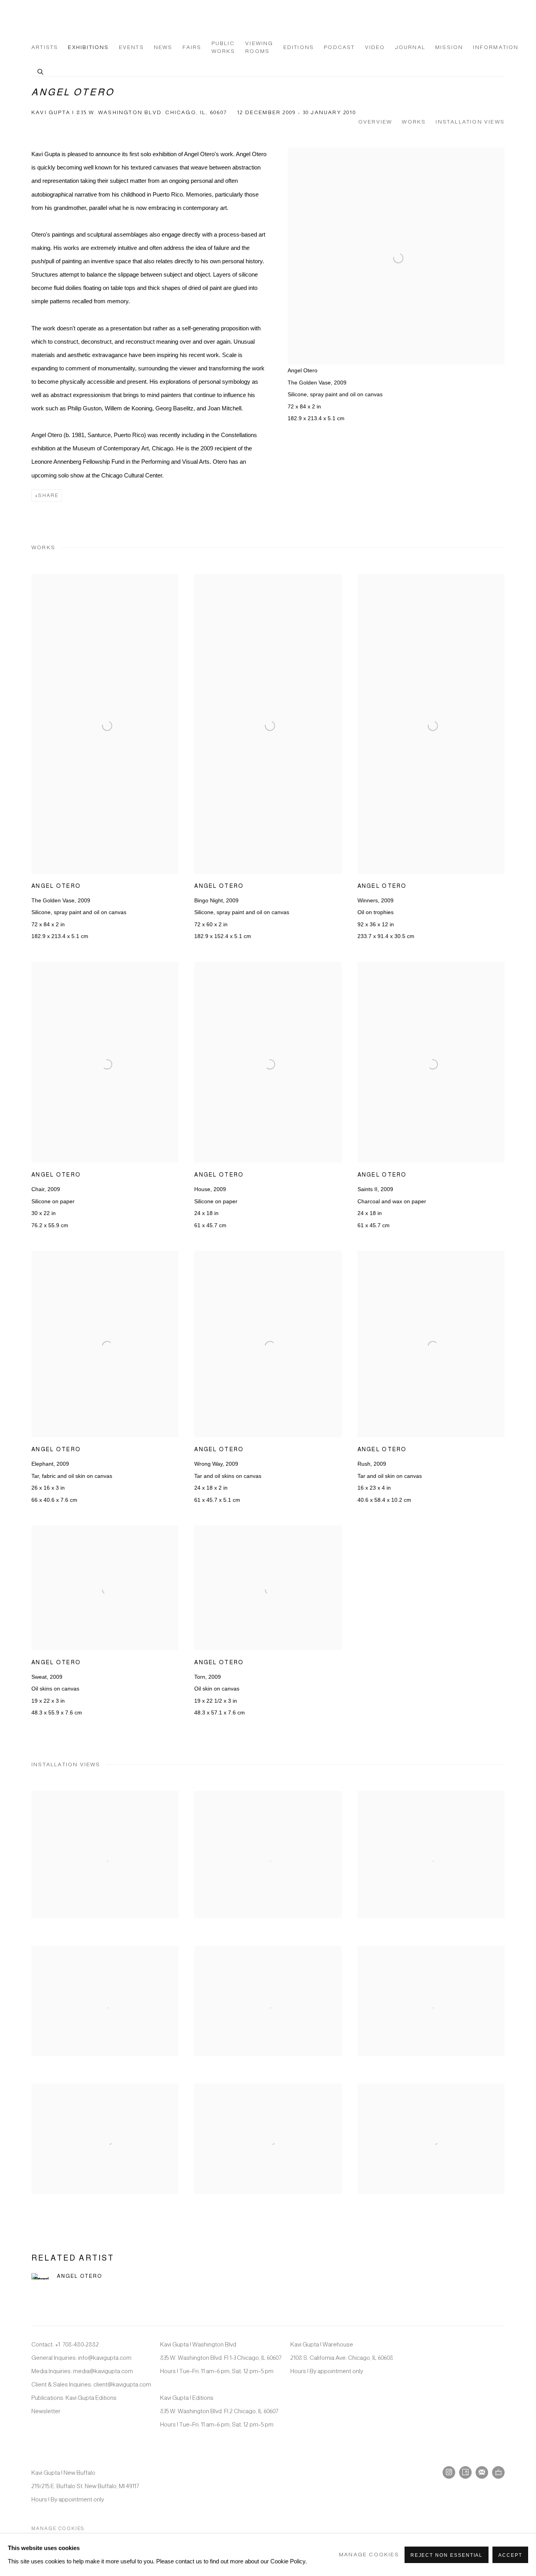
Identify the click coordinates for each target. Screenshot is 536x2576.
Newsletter (46, 2411)
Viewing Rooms (259, 47)
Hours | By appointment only (327, 2371)
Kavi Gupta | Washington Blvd (198, 2344)
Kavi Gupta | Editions (187, 2398)
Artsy (465, 2472)
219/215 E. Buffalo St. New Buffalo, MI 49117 (85, 2486)
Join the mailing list (482, 2472)
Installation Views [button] (470, 122)
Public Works (223, 47)
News (163, 47)
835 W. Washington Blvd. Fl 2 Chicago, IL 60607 (219, 2411)
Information (496, 47)
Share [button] (48, 496)
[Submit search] (41, 71)
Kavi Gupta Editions (91, 2398)
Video (375, 47)
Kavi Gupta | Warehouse (322, 2344)
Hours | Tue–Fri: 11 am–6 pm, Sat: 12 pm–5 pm (217, 2371)
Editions (299, 47)
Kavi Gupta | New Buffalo (63, 2473)
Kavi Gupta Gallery (71, 20)
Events (131, 47)
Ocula (498, 2472)
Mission (449, 47)
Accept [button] (510, 2555)
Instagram (449, 2472)
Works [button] (414, 122)
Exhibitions (88, 47)
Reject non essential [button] (447, 2555)
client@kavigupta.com (122, 2384)
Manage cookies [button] (58, 2529)
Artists (45, 47)
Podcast (339, 47)
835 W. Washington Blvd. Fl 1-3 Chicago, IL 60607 (221, 2358)
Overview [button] (375, 122)
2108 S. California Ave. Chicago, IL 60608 (342, 2358)
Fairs (192, 47)
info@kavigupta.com (105, 2358)
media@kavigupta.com (103, 2371)
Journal (410, 47)
